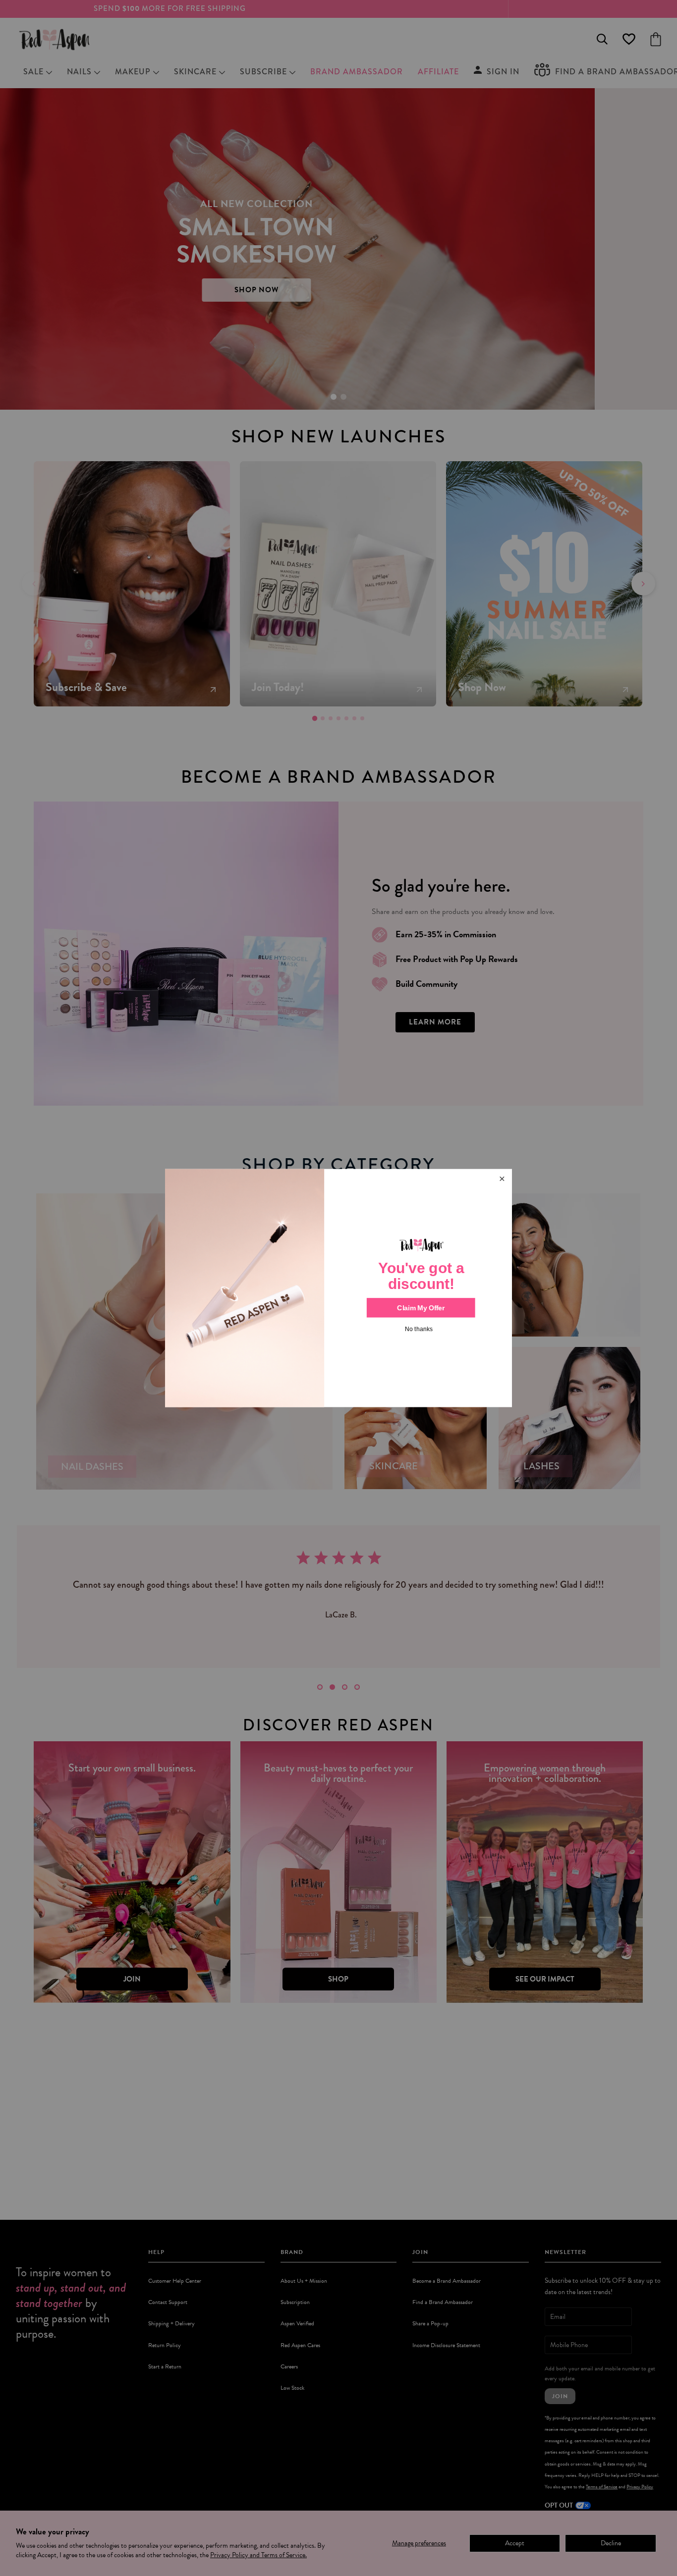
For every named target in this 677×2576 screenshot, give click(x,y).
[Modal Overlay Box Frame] (338, 1288)
